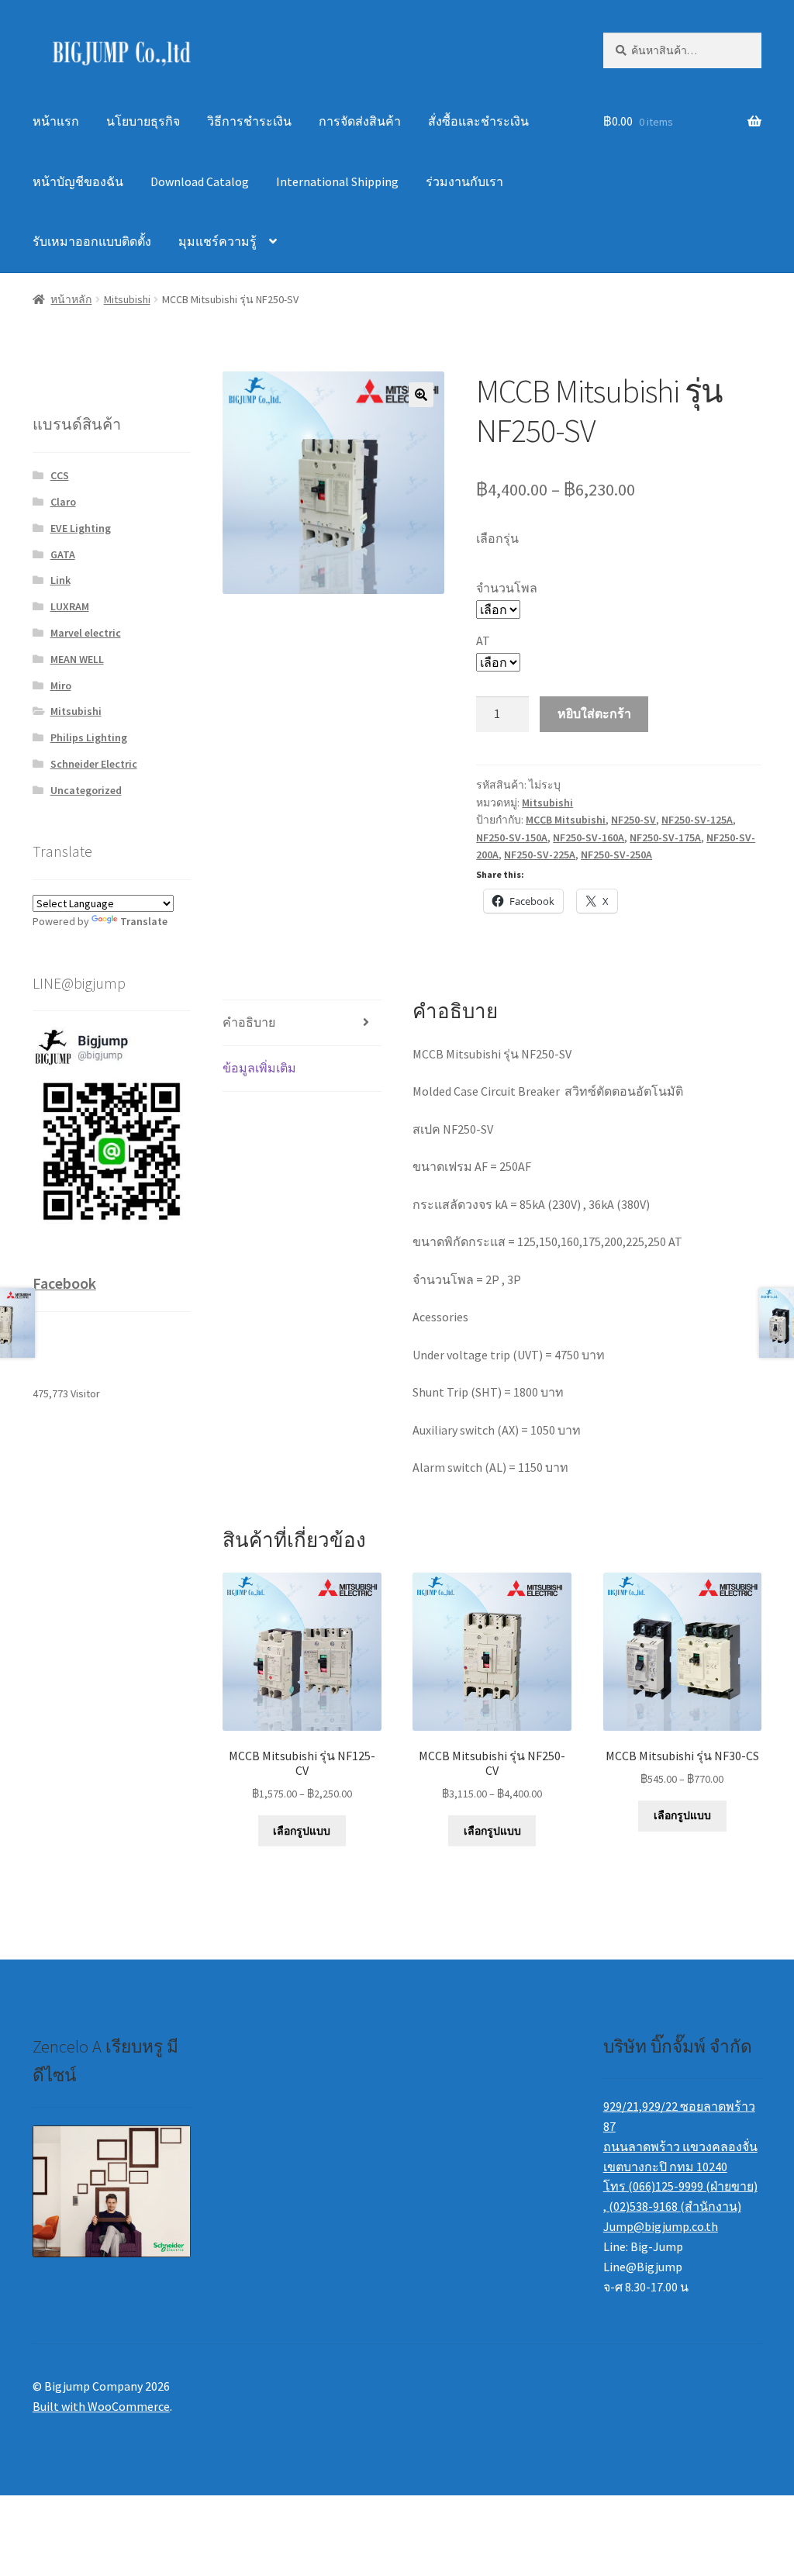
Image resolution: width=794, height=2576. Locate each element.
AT (483, 641)
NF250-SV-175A (665, 837)
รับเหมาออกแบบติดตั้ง (92, 241)
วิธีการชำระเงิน (249, 121)
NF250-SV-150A (512, 837)
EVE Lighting (81, 528)
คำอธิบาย (249, 1022)
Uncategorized (86, 790)
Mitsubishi (127, 299)
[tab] (302, 1023)
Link (60, 580)
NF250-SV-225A (540, 855)
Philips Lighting (89, 737)
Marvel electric (86, 633)
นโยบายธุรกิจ (143, 121)
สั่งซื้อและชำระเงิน (478, 121)
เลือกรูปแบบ (302, 1831)
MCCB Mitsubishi (566, 820)
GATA (63, 554)
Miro (61, 685)
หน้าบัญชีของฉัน (78, 181)
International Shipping (337, 181)
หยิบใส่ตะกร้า (594, 713)
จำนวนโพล (507, 588)
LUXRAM (70, 606)
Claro (63, 502)
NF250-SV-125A (697, 820)
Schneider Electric (94, 764)
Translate (144, 921)
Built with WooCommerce (101, 2406)
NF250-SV (633, 820)
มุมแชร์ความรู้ (217, 241)
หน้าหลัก (71, 299)
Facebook (64, 1283)
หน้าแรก (56, 121)
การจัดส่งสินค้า (360, 121)
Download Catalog (200, 181)
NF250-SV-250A (616, 855)
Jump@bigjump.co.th (661, 2226)
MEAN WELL (77, 659)
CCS (60, 475)
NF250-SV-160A (589, 837)
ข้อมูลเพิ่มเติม (259, 1068)
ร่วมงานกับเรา (464, 181)
